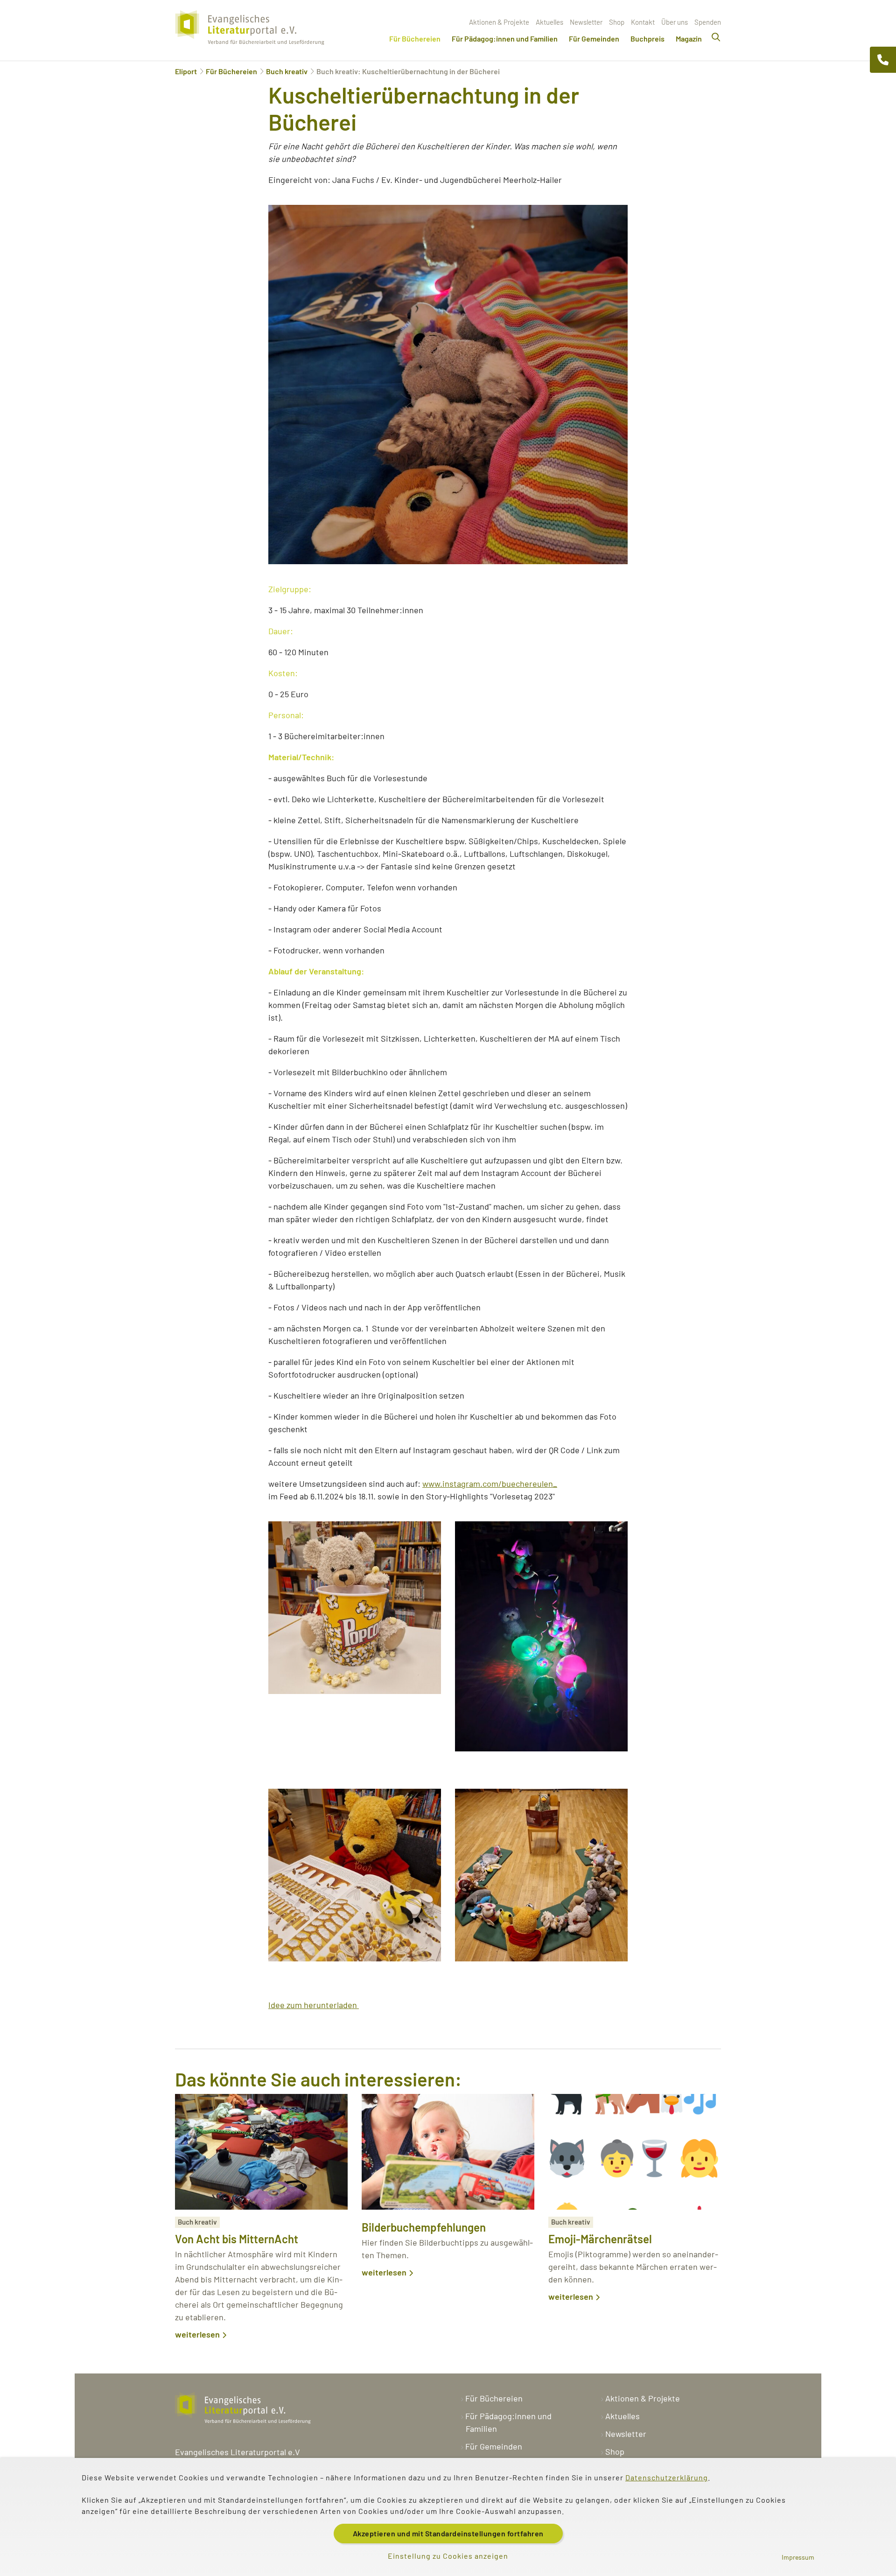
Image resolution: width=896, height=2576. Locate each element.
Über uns (675, 22)
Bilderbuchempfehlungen (424, 2227)
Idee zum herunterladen (314, 2005)
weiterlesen (197, 2334)
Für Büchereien (415, 38)
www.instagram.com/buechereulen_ (490, 1484)
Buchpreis (647, 38)
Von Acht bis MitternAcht (237, 2239)
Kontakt (643, 22)
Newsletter (586, 22)
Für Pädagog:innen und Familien (505, 38)
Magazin (689, 38)
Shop (617, 22)
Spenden (708, 22)
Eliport (186, 71)
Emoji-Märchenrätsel (600, 2239)
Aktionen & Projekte (499, 22)
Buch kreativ (287, 71)
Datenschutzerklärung (667, 2477)
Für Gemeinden (594, 38)
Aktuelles (549, 22)
